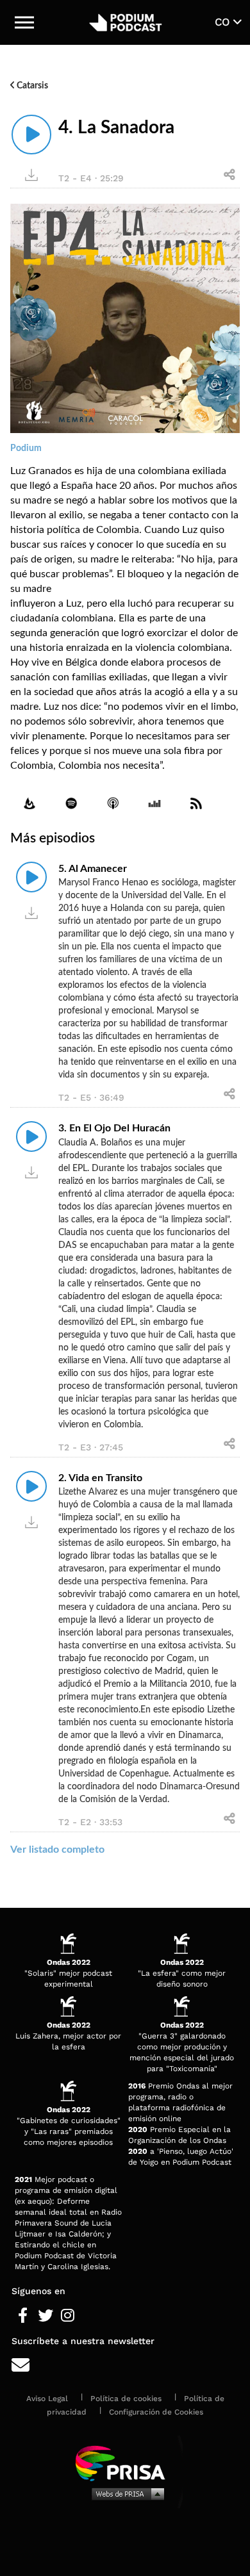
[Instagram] (68, 2316)
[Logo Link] (125, 22)
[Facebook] (23, 2316)
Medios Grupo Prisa (125, 2493)
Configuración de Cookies (156, 2412)
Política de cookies (126, 2399)
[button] (24, 22)
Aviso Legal (47, 2399)
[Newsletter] (125, 2366)
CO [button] (224, 22)
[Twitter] (45, 2316)
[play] (31, 135)
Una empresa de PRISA (125, 2462)
